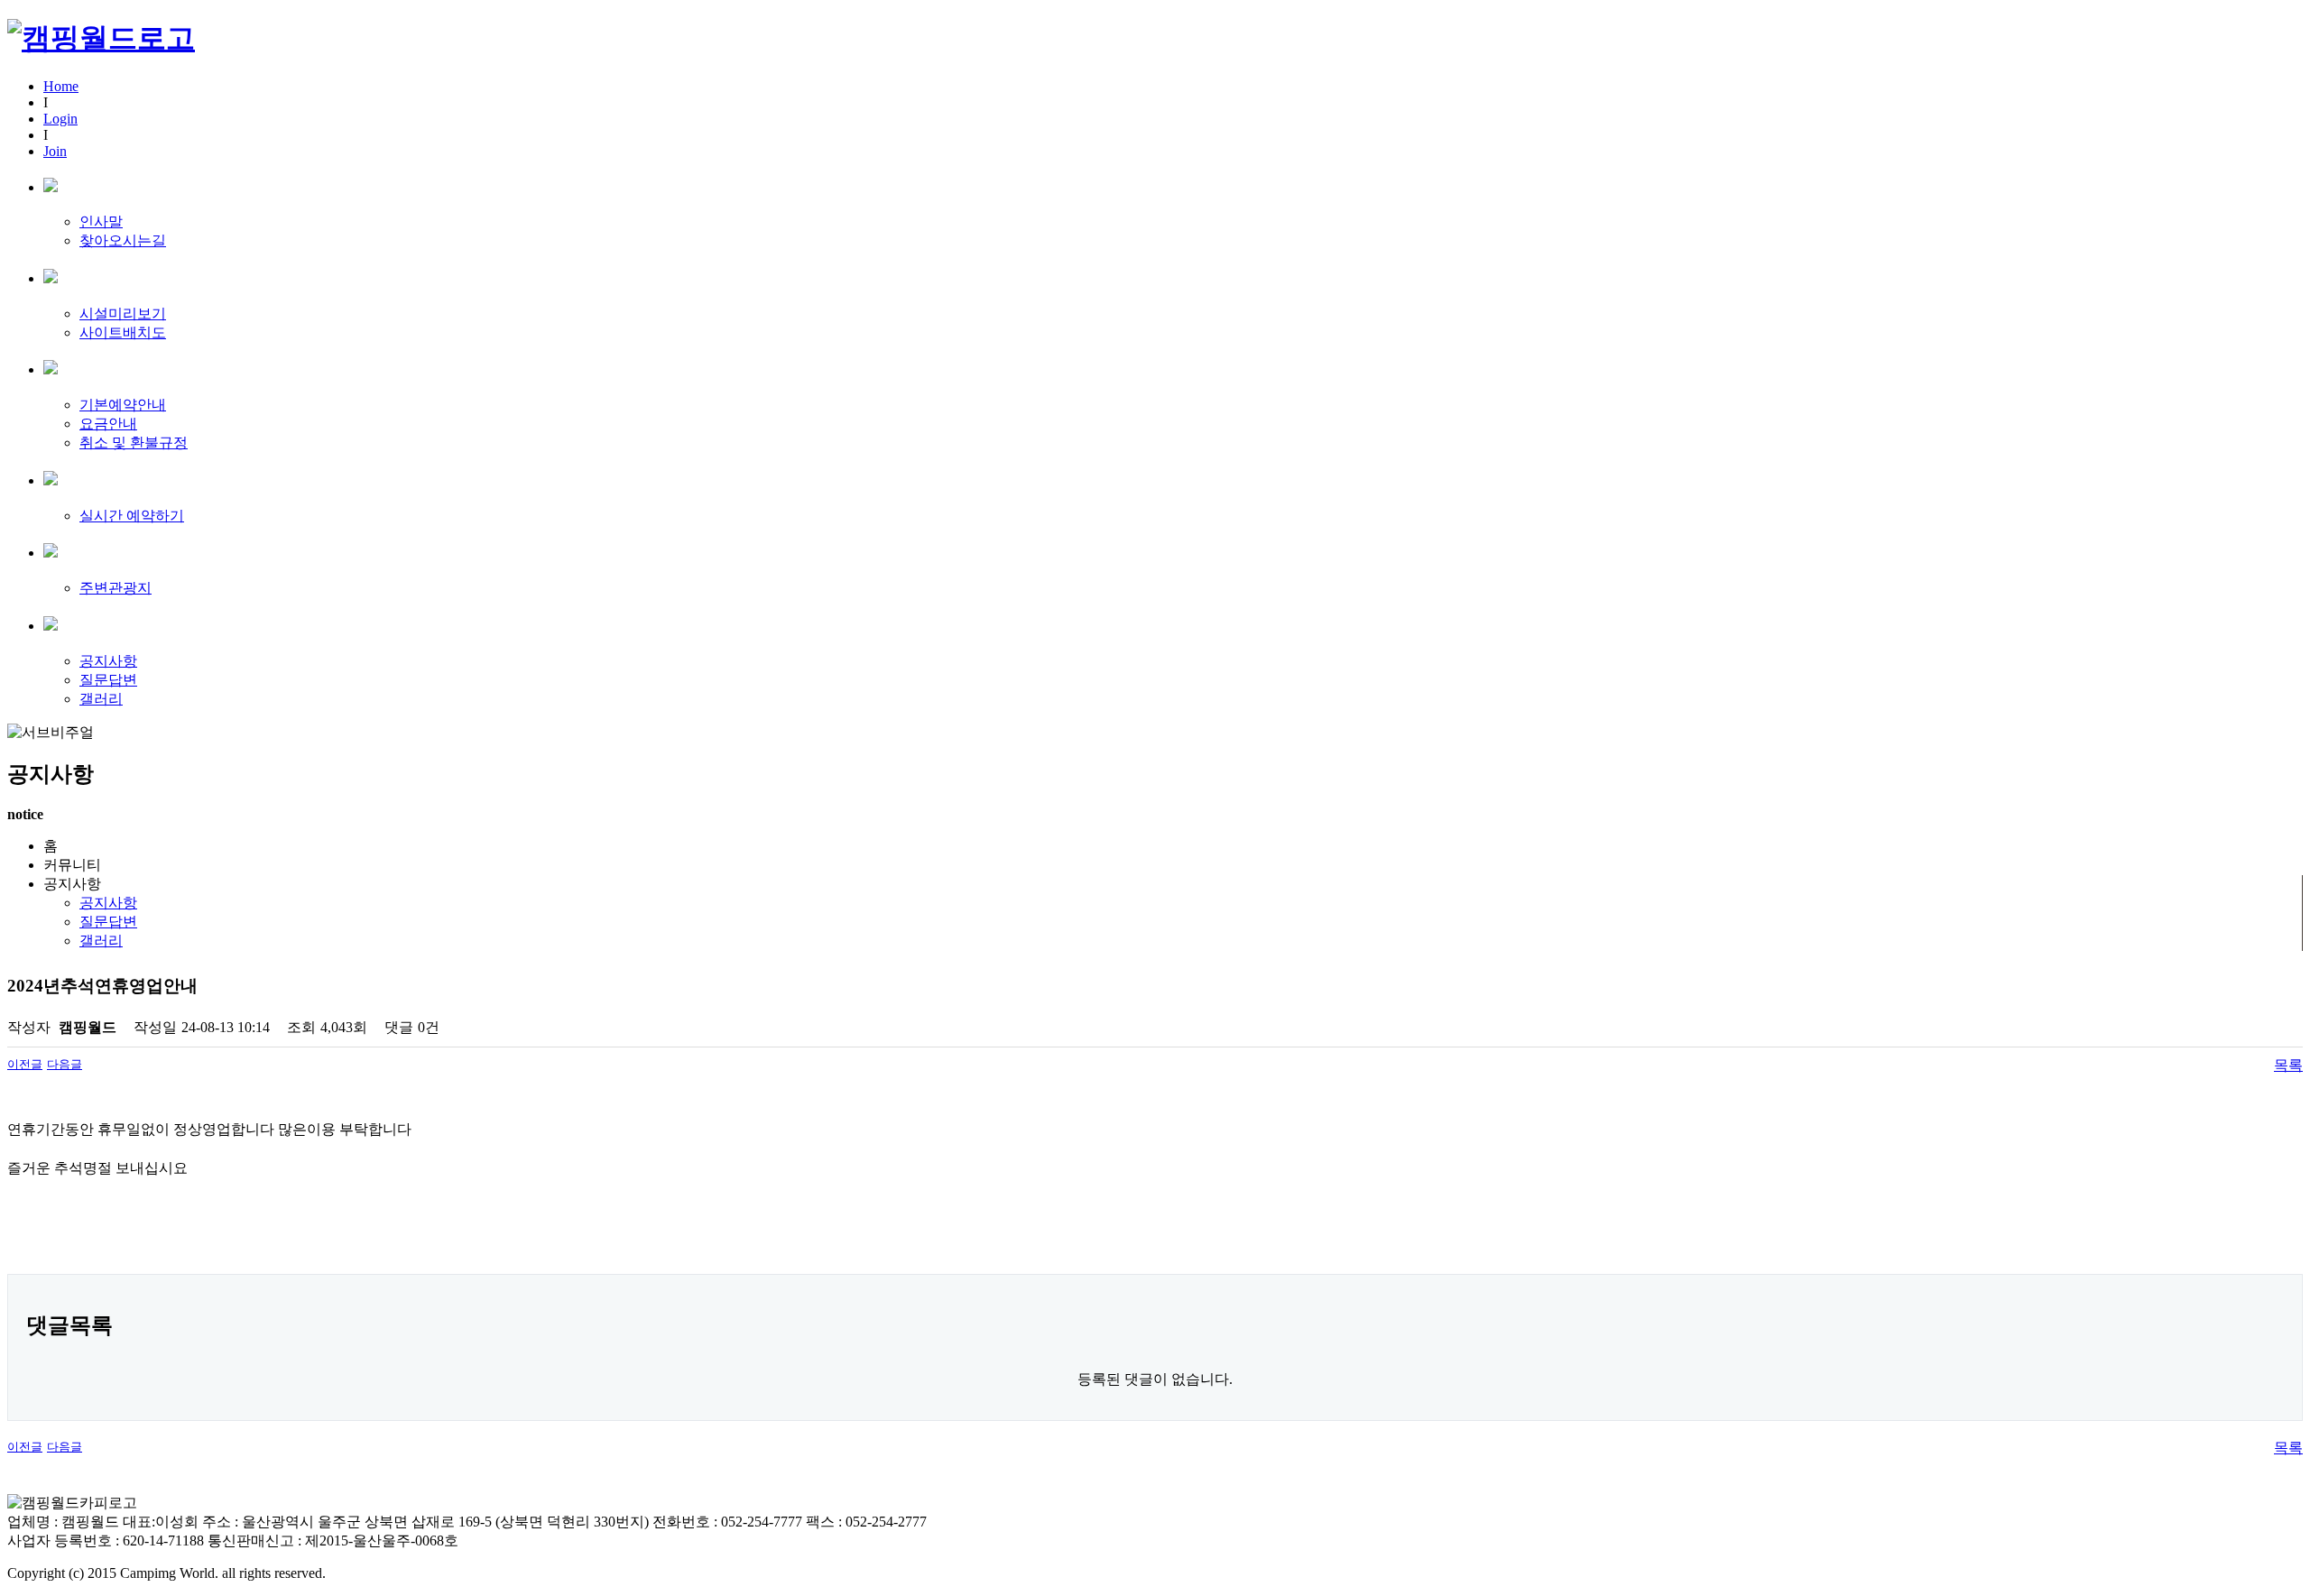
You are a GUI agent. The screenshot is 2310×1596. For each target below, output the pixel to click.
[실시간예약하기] (51, 480)
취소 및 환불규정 (134, 443)
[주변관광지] (51, 552)
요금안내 (108, 424)
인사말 (101, 221)
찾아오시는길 (123, 240)
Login (60, 119)
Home (61, 86)
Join (55, 151)
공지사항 (108, 661)
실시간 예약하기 (132, 516)
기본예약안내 (123, 405)
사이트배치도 (123, 332)
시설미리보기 (123, 314)
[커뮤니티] (51, 625)
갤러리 (101, 699)
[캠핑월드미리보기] (51, 277)
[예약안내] (51, 369)
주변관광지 (115, 588)
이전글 (25, 1064)
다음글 (65, 1064)
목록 (2288, 1065)
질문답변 (108, 680)
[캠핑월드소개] (51, 186)
